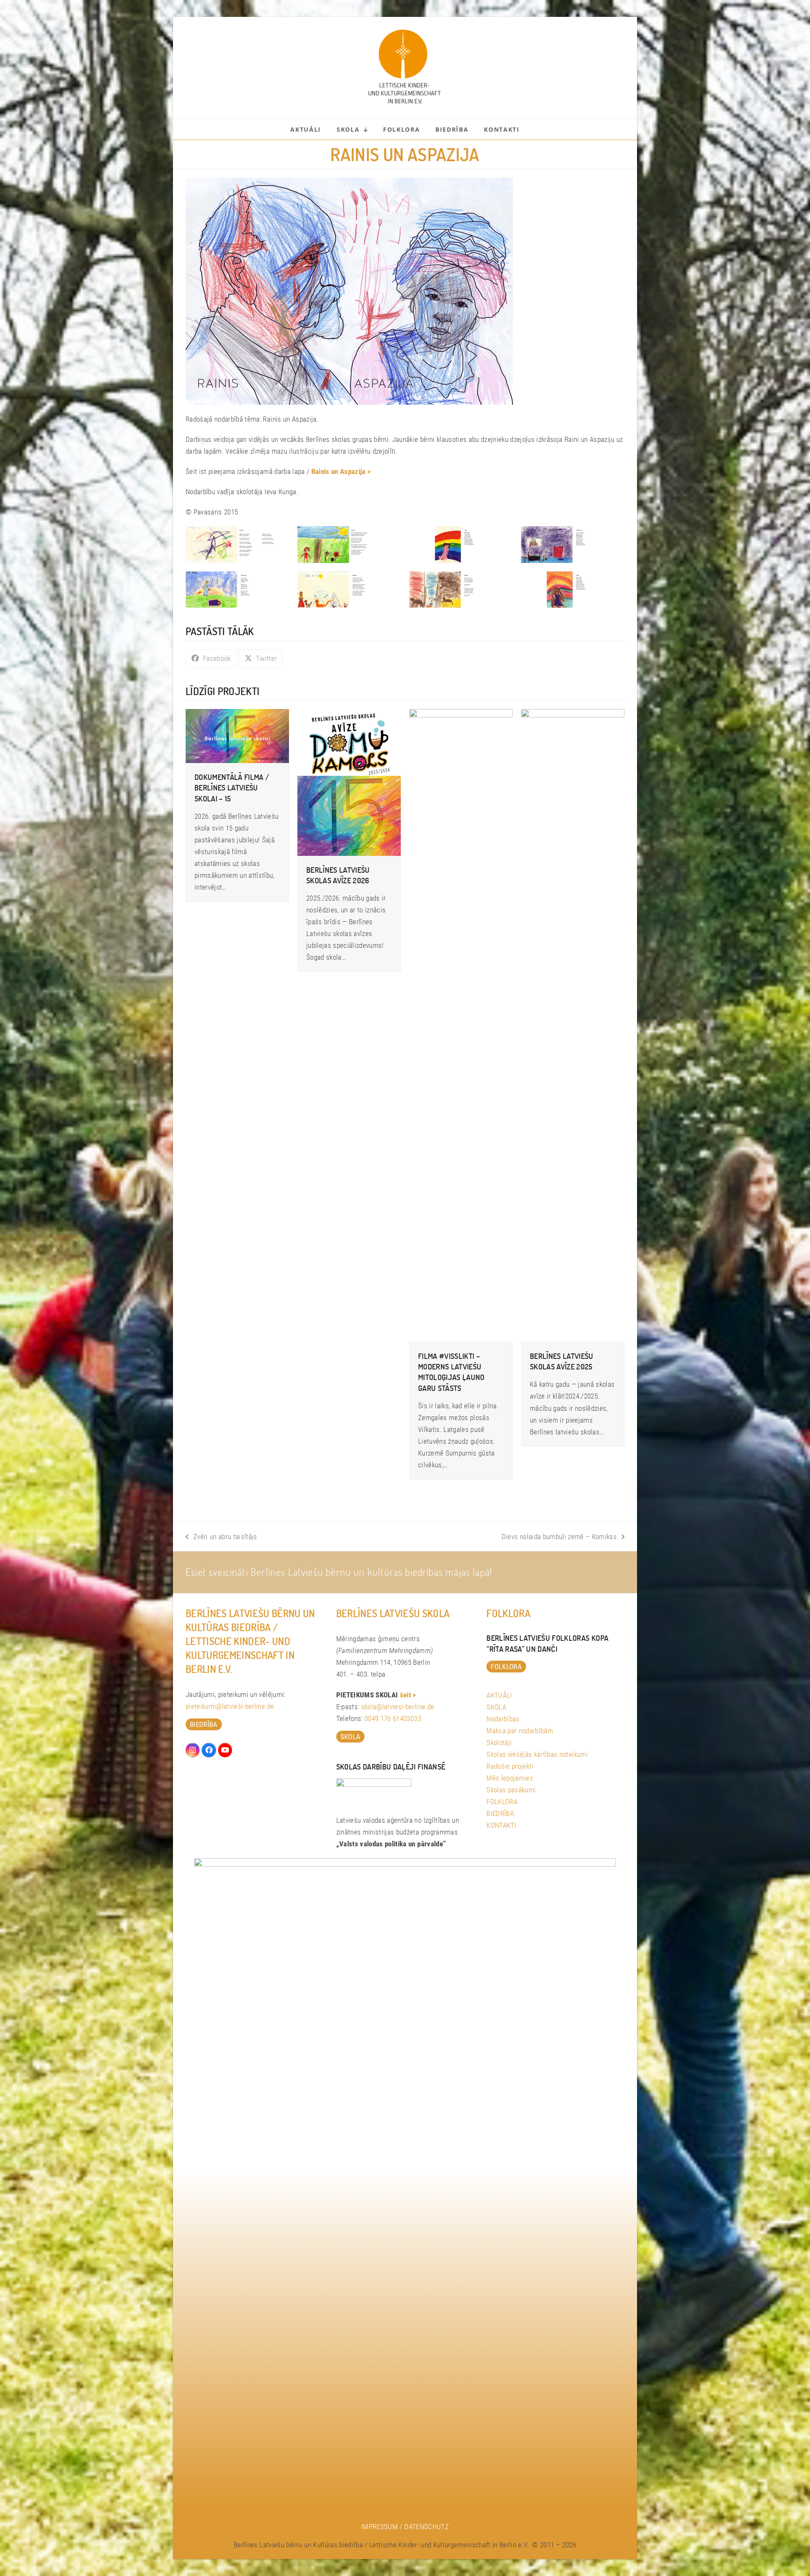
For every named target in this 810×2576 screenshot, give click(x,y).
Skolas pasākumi (511, 1790)
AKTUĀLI (499, 1695)
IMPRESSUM (379, 2527)
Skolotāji (499, 1743)
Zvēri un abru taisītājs (221, 1537)
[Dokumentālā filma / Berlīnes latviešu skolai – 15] (237, 736)
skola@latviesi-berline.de (398, 1707)
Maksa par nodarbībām (520, 1731)
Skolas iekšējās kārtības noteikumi (537, 1754)
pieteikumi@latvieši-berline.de (230, 1706)
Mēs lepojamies (510, 1778)
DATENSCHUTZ (427, 2527)
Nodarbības (503, 1719)
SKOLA (496, 1707)
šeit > (408, 1695)
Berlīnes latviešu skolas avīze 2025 (562, 1361)
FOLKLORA (502, 1802)
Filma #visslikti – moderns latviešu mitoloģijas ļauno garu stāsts (451, 1372)
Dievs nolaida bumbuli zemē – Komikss (559, 1537)
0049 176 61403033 (393, 1718)
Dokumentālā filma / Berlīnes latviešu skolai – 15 (232, 787)
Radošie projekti (510, 1766)
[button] (211, 659)
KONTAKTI (501, 1825)
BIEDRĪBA (500, 1813)
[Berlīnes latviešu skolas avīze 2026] (349, 782)
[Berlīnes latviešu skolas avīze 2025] (573, 1025)
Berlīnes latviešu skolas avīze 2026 (338, 875)
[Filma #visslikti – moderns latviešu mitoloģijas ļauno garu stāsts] (461, 1025)
